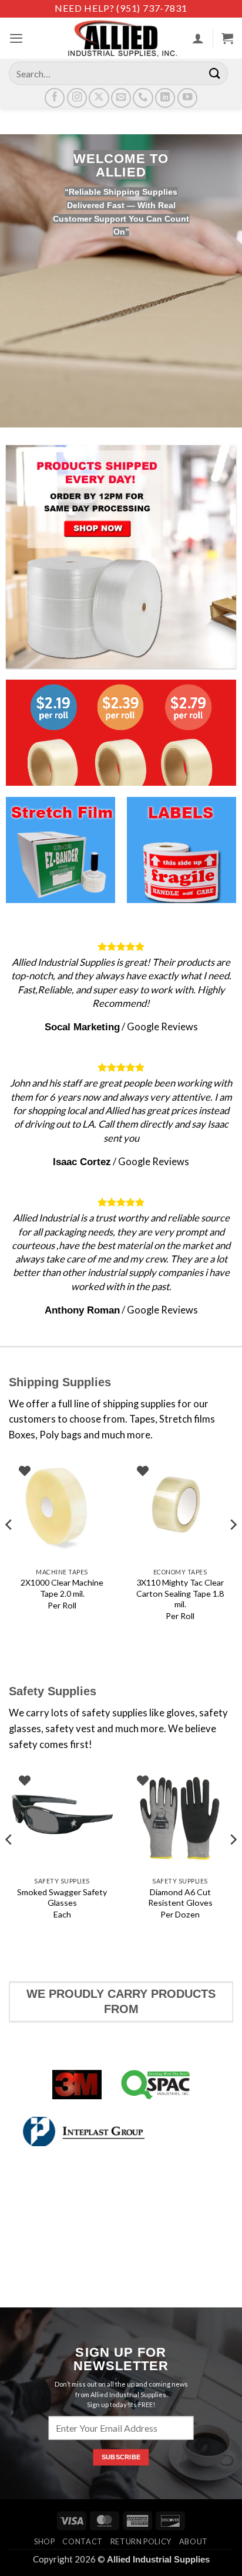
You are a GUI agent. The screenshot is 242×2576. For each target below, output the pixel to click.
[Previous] (9, 1548)
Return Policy (141, 2541)
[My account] (198, 38)
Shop (45, 2541)
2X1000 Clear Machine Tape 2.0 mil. (62, 1588)
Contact (82, 2541)
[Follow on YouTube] (187, 98)
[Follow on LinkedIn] (165, 98)
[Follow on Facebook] (55, 98)
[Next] (233, 1548)
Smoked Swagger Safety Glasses (62, 1897)
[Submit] (215, 73)
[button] (16, 38)
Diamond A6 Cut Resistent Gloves (180, 1897)
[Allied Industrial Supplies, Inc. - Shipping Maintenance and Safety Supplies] (121, 38)
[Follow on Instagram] (77, 98)
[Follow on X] (99, 98)
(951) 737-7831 (152, 8)
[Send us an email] (121, 98)
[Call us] (143, 98)
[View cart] (227, 38)
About (194, 2541)
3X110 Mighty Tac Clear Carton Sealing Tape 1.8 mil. (180, 1593)
